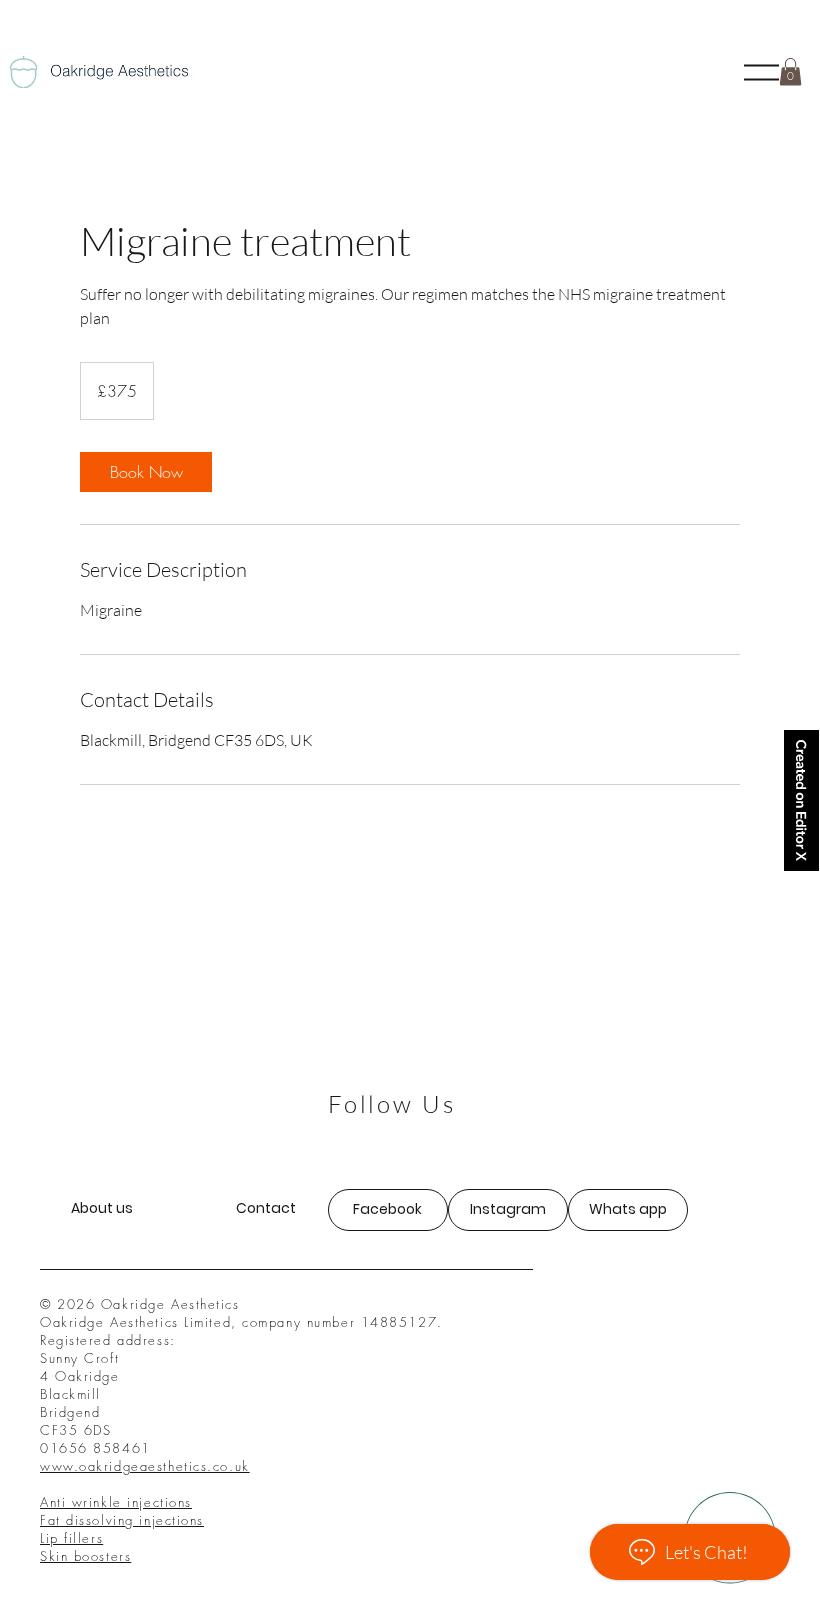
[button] (761, 72)
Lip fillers (71, 1538)
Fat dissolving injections (122, 1520)
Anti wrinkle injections (116, 1502)
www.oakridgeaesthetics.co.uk (145, 1466)
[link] (146, 472)
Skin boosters (85, 1556)
